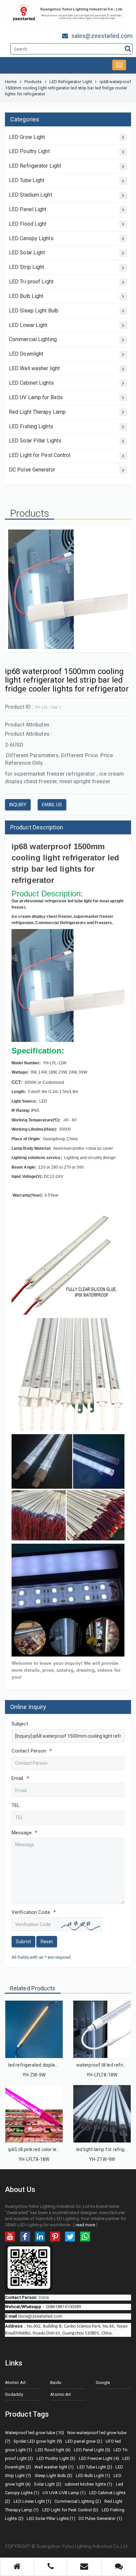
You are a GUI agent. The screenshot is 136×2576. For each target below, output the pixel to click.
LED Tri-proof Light (31, 282)
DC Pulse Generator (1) (100, 2518)
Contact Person (32, 1751)
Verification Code (34, 1912)
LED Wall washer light (34, 368)
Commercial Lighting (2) (78, 2501)
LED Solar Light (27, 253)
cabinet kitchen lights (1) (89, 2484)
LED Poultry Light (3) (56, 2458)
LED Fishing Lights (31, 426)
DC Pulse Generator (32, 470)
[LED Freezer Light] (102, 2029)
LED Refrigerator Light (71, 82)
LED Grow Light (27, 137)
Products (33, 82)
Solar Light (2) (48, 2484)
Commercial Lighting (33, 339)
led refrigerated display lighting (41, 2065)
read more (85, 2225)
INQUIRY (18, 805)
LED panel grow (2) (84, 2441)
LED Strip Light (27, 267)
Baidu (56, 2383)
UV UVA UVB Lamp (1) (64, 2493)
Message (24, 1833)
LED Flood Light (28, 224)
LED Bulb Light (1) (93, 2476)
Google (103, 2383)
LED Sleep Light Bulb (34, 311)
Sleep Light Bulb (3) (54, 2476)
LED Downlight (26, 354)
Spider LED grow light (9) (38, 2441)
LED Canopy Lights (31, 238)
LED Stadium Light (31, 195)
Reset (47, 1942)
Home (11, 82)
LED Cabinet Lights (31, 383)
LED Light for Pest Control (40, 455)
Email (20, 1778)
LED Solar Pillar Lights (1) (51, 2518)
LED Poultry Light (29, 151)
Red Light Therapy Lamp (37, 412)
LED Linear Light (28, 325)
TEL (16, 1805)
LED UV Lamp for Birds (36, 397)
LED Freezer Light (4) (99, 2458)
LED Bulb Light (26, 296)
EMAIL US (52, 805)
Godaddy (14, 2394)
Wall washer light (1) (54, 2467)
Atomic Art (15, 2383)
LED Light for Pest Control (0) (70, 2510)
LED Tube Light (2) (95, 2467)
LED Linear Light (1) (32, 2501)
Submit (23, 1942)
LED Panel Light (28, 209)
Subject (20, 1724)
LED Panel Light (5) (92, 2450)
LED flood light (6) (53, 2450)
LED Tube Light (27, 180)
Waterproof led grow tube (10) (34, 2433)
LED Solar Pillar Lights (35, 441)
